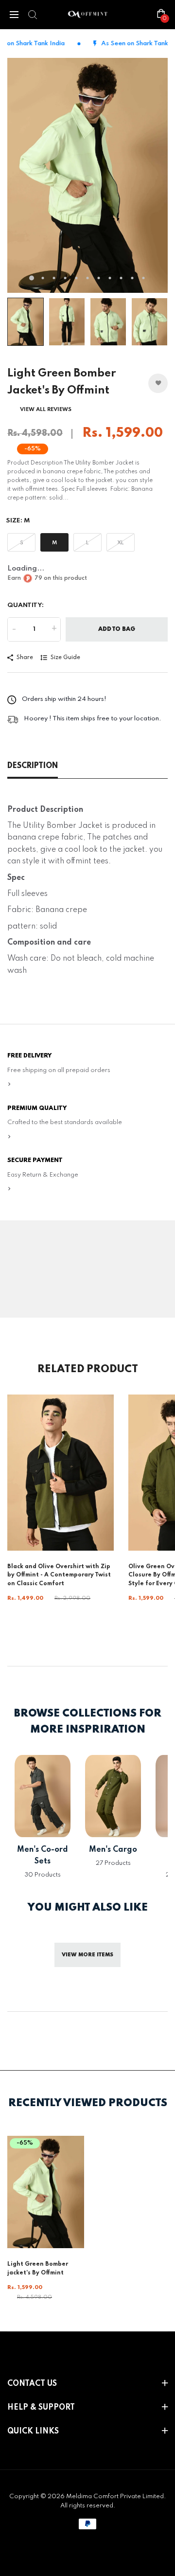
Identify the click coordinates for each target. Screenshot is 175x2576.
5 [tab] (77, 278)
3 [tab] (54, 278)
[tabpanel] (87, 175)
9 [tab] (121, 278)
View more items (87, 1955)
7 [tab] (99, 278)
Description (33, 766)
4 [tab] (65, 278)
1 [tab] (32, 278)
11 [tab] (144, 278)
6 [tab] (88, 278)
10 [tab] (132, 278)
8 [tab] (110, 278)
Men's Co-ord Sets (43, 1856)
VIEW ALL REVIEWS (46, 410)
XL (121, 543)
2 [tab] (43, 278)
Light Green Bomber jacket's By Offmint (38, 2269)
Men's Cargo (113, 1850)
